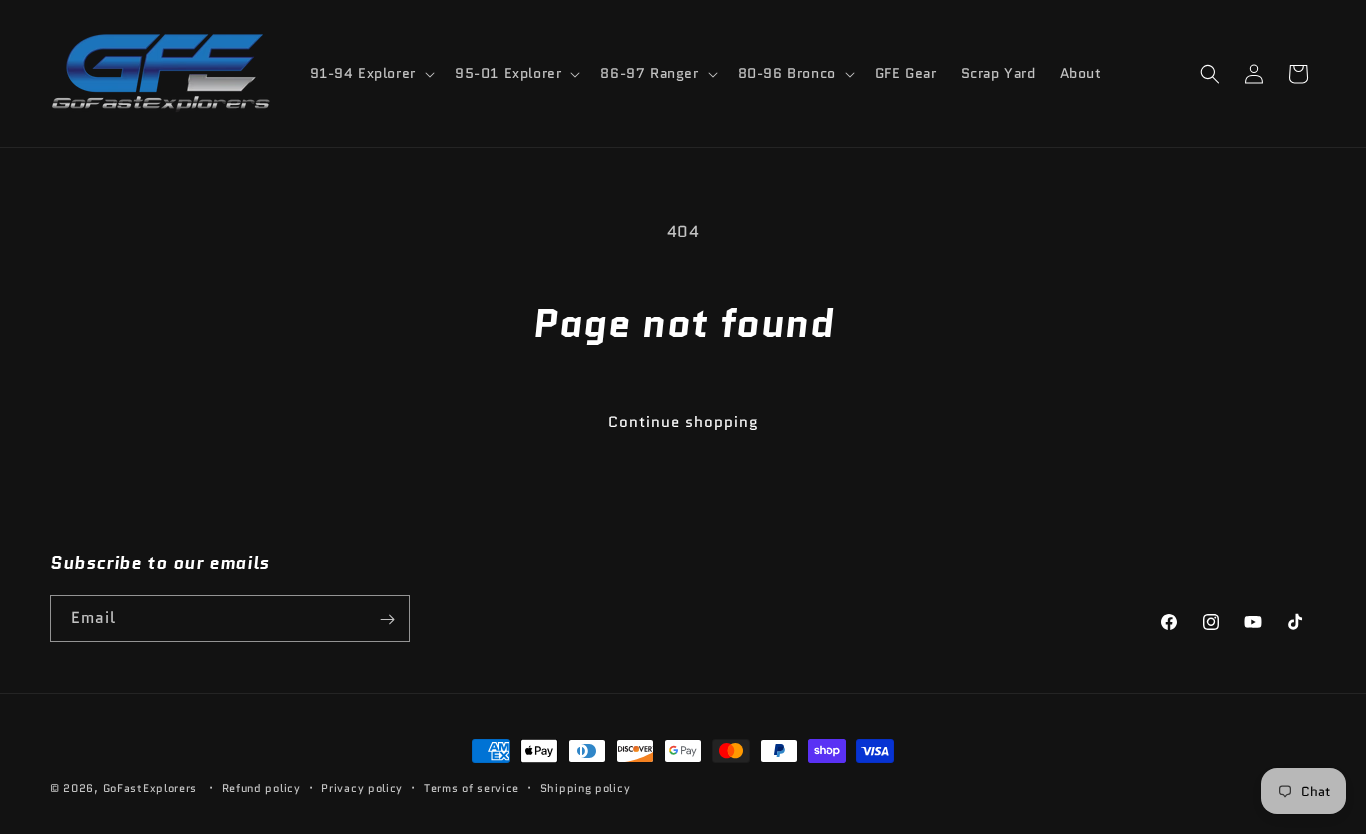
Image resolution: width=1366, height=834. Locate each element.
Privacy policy (362, 787)
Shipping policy (585, 787)
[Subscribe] (387, 619)
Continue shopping (683, 422)
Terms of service (471, 787)
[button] (370, 73)
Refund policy (261, 787)
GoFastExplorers (150, 788)
